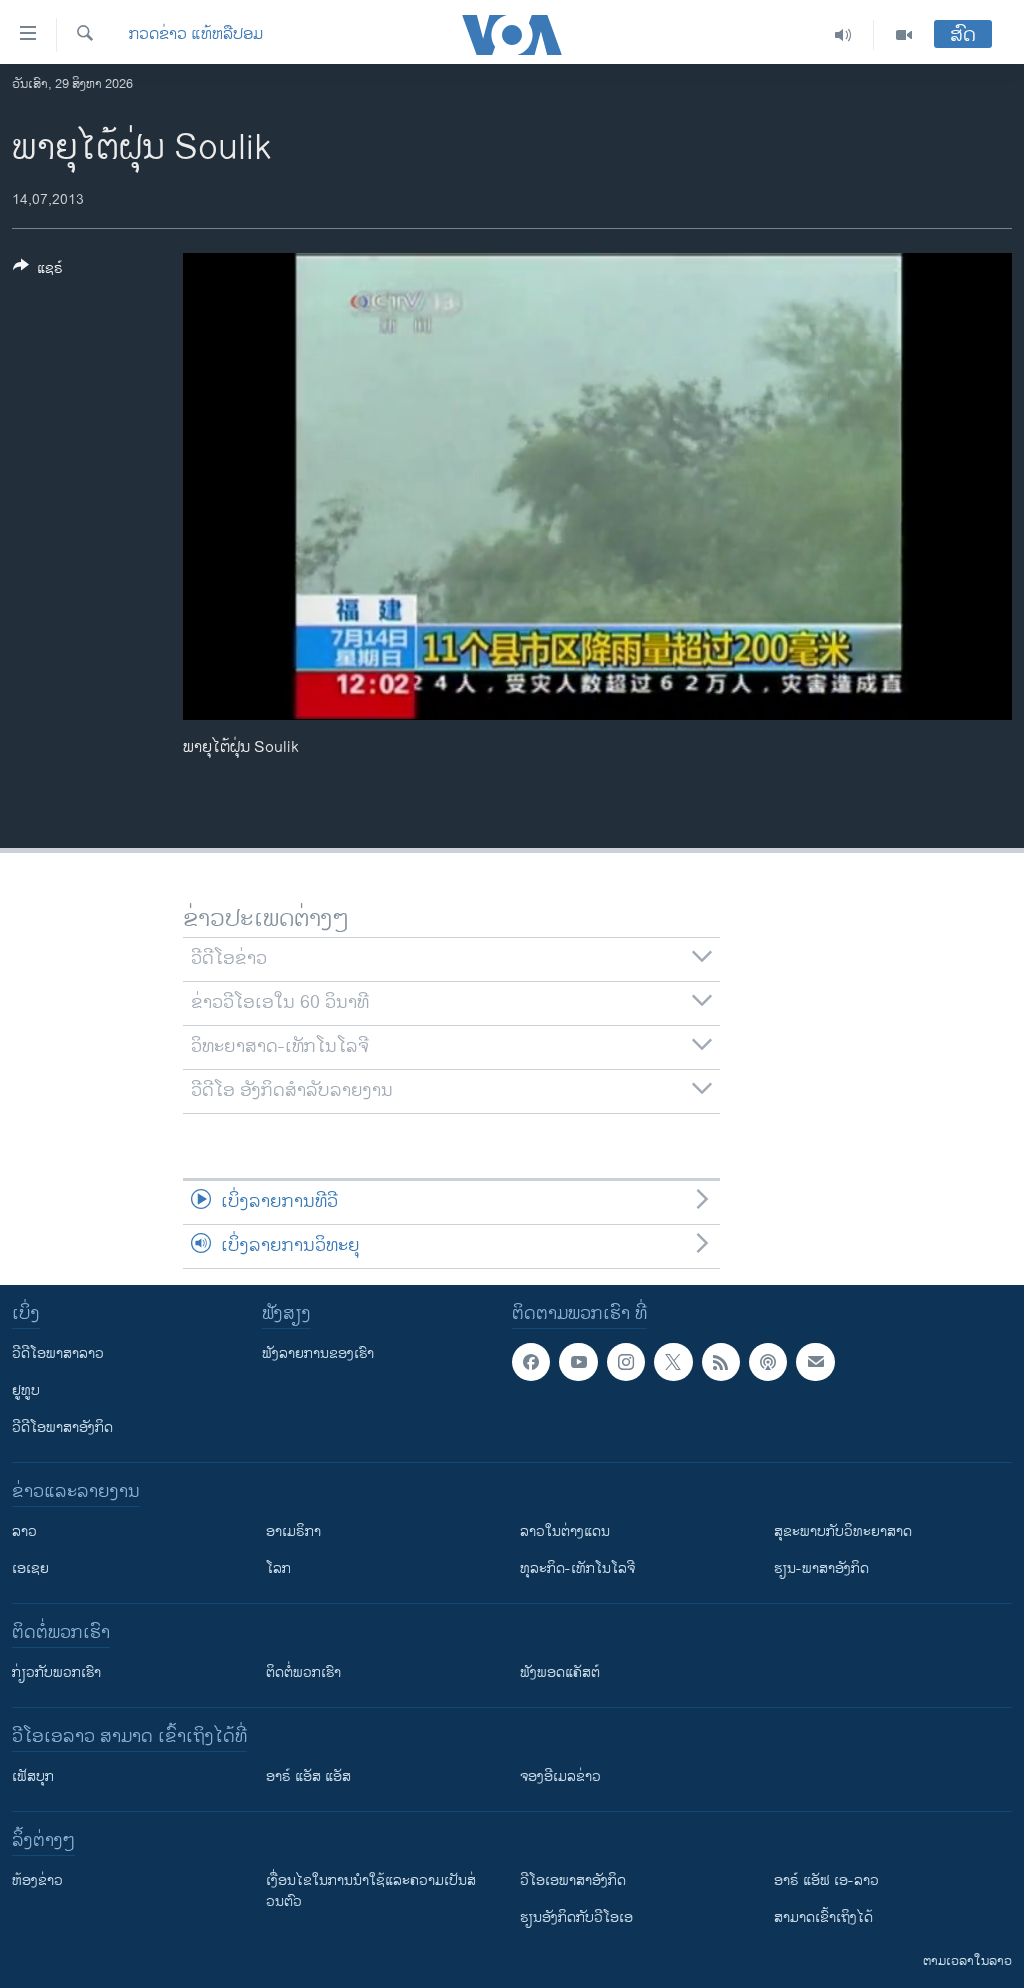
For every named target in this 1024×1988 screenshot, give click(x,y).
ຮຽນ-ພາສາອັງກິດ (821, 1568)
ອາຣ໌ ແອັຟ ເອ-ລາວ (826, 1880)
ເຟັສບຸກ (33, 1776)
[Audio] (843, 35)
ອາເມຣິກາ (293, 1531)
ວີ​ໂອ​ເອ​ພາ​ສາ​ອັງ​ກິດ (573, 1880)
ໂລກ (278, 1568)
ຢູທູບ (26, 1390)
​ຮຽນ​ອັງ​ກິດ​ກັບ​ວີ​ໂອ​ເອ (576, 1917)
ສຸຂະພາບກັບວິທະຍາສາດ (843, 1531)
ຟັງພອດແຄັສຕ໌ (560, 1672)
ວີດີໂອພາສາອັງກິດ (62, 1427)
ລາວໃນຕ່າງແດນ (565, 1531)
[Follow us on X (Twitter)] (673, 1362)
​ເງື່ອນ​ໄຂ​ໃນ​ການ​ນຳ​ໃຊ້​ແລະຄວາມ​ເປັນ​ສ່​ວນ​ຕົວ (371, 1891)
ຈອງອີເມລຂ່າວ (560, 1776)
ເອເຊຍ (30, 1568)
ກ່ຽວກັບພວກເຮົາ (56, 1672)
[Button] (38, 271)
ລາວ (24, 1531)
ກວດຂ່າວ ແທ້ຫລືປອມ (196, 35)
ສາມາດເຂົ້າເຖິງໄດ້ (823, 1917)
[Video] (904, 35)
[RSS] (721, 1362)
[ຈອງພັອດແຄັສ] (815, 1362)
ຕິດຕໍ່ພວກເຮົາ (303, 1672)
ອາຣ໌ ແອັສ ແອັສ (308, 1776)
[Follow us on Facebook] (531, 1362)
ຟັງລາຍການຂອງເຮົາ (318, 1353)
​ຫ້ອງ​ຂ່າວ (37, 1880)
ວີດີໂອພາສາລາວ (58, 1353)
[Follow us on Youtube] (578, 1362)
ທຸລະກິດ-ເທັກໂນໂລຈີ (577, 1568)
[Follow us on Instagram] (626, 1362)
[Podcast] (768, 1362)
